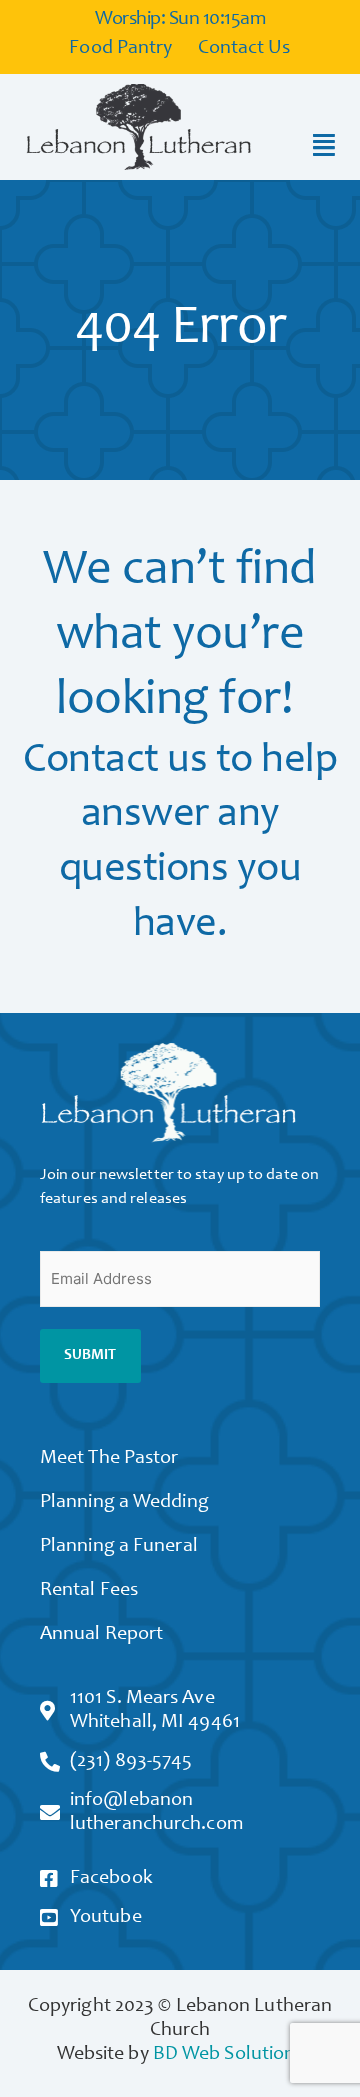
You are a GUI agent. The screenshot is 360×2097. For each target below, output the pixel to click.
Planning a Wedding (124, 1503)
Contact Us (244, 49)
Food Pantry (120, 49)
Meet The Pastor (109, 1459)
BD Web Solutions (228, 2055)
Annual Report (101, 1635)
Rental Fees (89, 1591)
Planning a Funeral (119, 1547)
